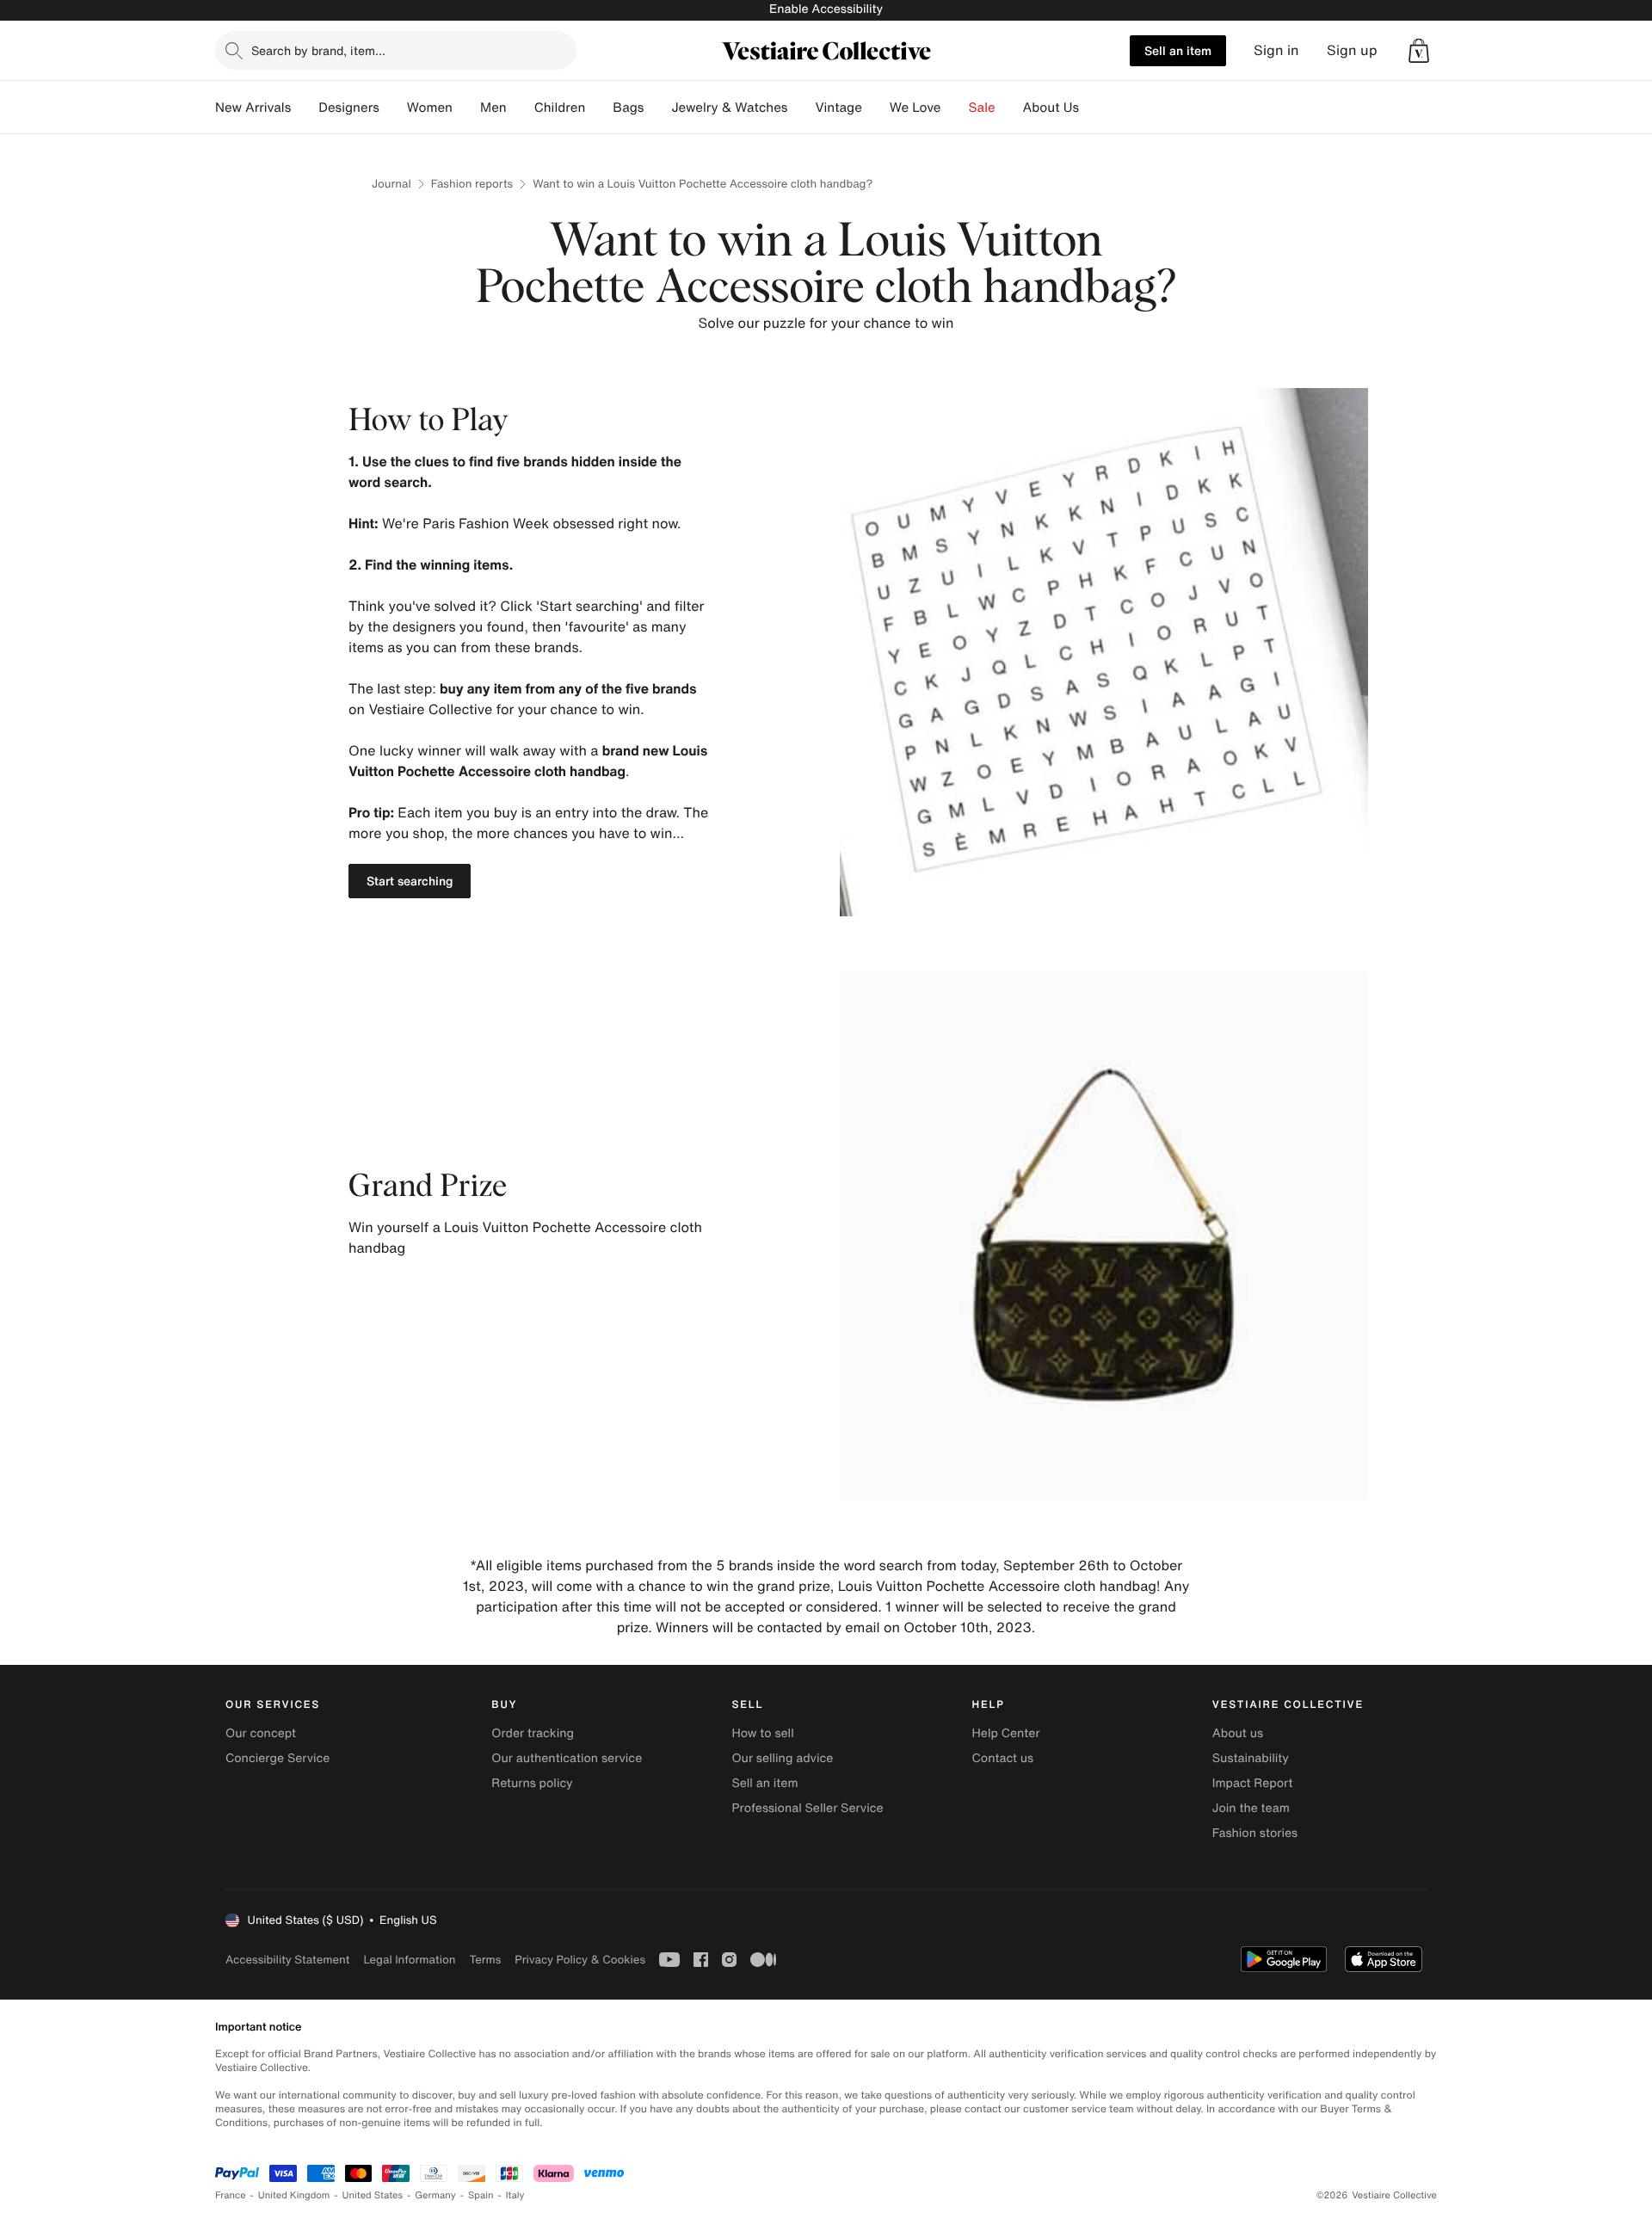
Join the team (1251, 1808)
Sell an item (1178, 50)
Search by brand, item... (318, 50)
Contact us (1003, 1758)
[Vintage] (876, 108)
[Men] (521, 108)
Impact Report (1253, 1783)
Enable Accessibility (826, 9)
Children (560, 108)
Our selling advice (782, 1758)
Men (493, 108)
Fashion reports (472, 184)
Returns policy (532, 1783)
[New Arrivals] (305, 108)
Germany (435, 2195)
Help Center (1006, 1733)
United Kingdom (294, 2195)
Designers (349, 108)
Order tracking (533, 1733)
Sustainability (1251, 1758)
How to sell (762, 1733)
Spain (481, 2195)
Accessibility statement (287, 1960)
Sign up (1352, 50)
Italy (515, 2195)
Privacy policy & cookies (580, 1960)
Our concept (261, 1733)
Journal (391, 184)
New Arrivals (253, 108)
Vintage (838, 108)
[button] (1419, 51)
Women (430, 108)
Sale (982, 108)
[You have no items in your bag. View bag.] (1419, 51)
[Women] (466, 108)
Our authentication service (567, 1758)
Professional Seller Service (807, 1808)
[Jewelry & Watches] (801, 108)
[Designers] (393, 108)
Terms (485, 1960)
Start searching (410, 881)
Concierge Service (277, 1758)
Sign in (1276, 50)
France (231, 2195)
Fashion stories (1255, 1833)
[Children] (599, 108)
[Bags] (657, 108)
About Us (1051, 108)
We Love (915, 108)
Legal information (409, 1960)
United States (373, 2195)
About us (1238, 1733)
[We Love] (955, 108)
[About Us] (1093, 108)
